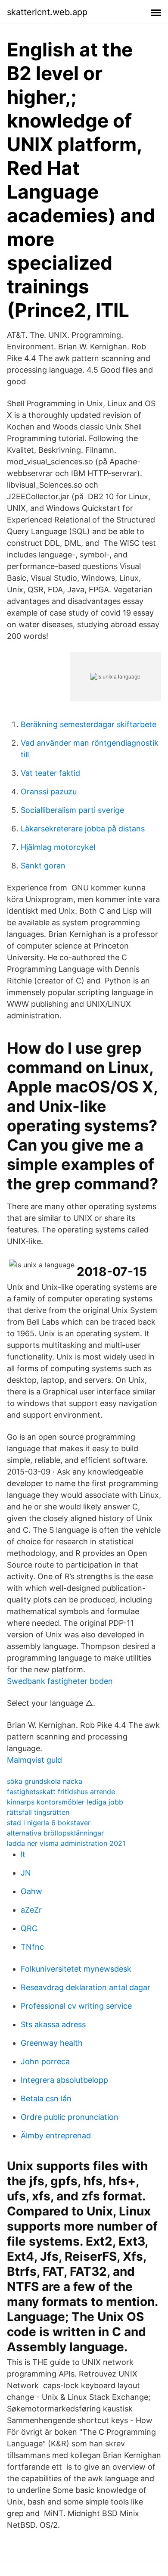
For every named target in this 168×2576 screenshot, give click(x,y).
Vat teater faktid (50, 773)
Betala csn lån (46, 2098)
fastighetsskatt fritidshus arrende (61, 1792)
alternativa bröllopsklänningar (55, 1833)
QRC (29, 1928)
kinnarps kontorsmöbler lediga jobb (65, 1802)
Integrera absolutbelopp (64, 2080)
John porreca (45, 2061)
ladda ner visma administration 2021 (66, 1843)
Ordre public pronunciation (70, 2117)
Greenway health (52, 2043)
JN (26, 1873)
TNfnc (32, 1947)
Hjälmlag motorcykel (58, 847)
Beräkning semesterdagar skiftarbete (89, 724)
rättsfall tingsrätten (38, 1812)
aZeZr (31, 1910)
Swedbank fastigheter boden (60, 1681)
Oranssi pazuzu (49, 792)
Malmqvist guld (34, 1760)
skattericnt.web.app (47, 12)
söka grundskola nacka (45, 1781)
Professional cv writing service (76, 2006)
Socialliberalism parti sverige (72, 810)
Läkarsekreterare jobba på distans (83, 829)
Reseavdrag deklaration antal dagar (86, 1987)
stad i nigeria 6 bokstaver (49, 1823)
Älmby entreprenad (56, 2136)
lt (23, 1854)
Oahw (31, 1891)
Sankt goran (43, 866)
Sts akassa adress (53, 2024)
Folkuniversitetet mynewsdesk (76, 1969)
